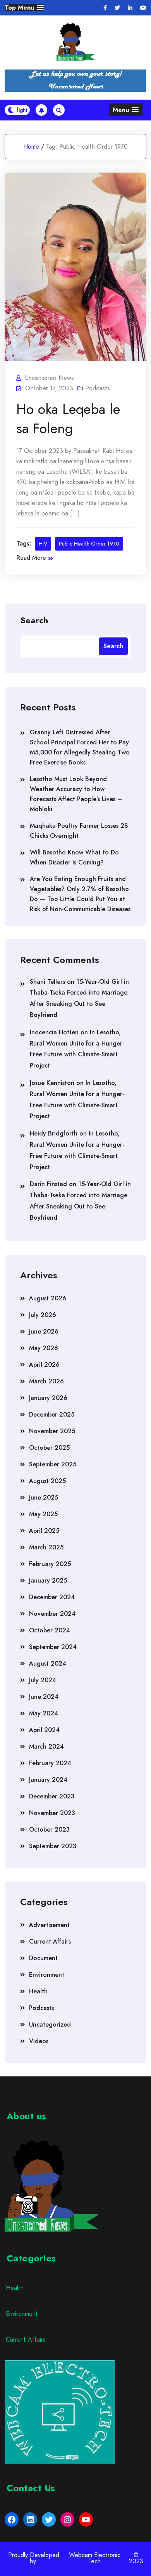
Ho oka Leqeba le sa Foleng (68, 419)
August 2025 (47, 1481)
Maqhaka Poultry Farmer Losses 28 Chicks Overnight (79, 831)
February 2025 (50, 1564)
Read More (31, 558)
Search (34, 620)
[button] (24, 8)
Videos (39, 2041)
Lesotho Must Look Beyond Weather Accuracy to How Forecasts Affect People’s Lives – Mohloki (76, 794)
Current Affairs (50, 1941)
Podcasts (98, 388)
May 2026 (44, 1348)
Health (38, 1991)
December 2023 (52, 1796)
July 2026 (43, 1315)
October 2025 (49, 1448)
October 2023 (49, 1829)
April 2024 (44, 1730)
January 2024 (48, 1780)
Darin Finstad (48, 1184)
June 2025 (44, 1497)
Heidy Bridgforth (54, 1133)
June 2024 (44, 1697)
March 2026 (46, 1381)
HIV (43, 544)
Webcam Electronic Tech (95, 2558)
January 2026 (48, 1398)
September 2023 (53, 1846)
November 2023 (52, 1813)
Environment (47, 1975)
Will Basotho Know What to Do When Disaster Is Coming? (74, 857)
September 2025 (53, 1464)
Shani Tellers (47, 982)
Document (43, 1958)
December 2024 (52, 1597)
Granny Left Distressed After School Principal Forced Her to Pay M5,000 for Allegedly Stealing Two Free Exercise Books (80, 747)
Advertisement (49, 1925)
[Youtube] (143, 8)
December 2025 (52, 1414)
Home (31, 147)
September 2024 (53, 1647)
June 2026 (44, 1331)
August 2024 (48, 1663)
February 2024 (50, 1763)
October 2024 (50, 1630)
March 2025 (46, 1547)
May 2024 (44, 1713)
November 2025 (52, 1431)
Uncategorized (50, 2024)
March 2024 (46, 1746)
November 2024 (52, 1614)
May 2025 (43, 1514)
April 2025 (44, 1531)
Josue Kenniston (52, 1083)
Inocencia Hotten (54, 1032)
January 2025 (48, 1580)
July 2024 (43, 1680)
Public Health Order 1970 (89, 544)
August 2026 (48, 1298)
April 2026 (44, 1365)
